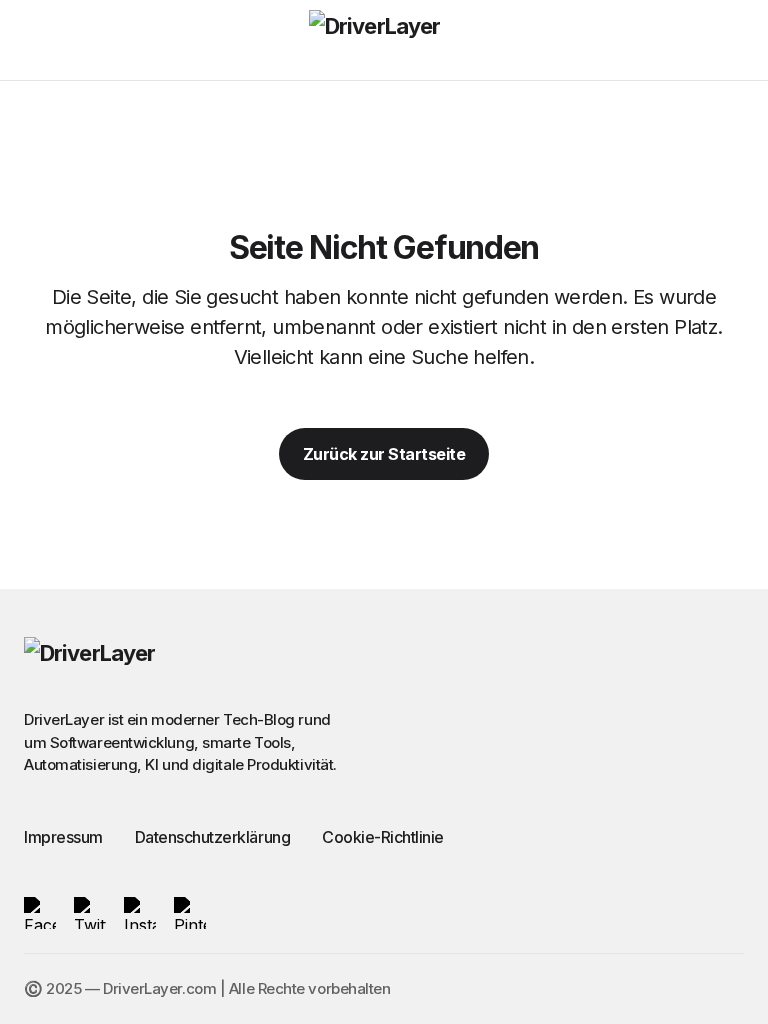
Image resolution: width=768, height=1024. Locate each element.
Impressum (63, 837)
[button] (33, 40)
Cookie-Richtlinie (383, 837)
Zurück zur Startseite (384, 454)
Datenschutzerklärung (212, 837)
